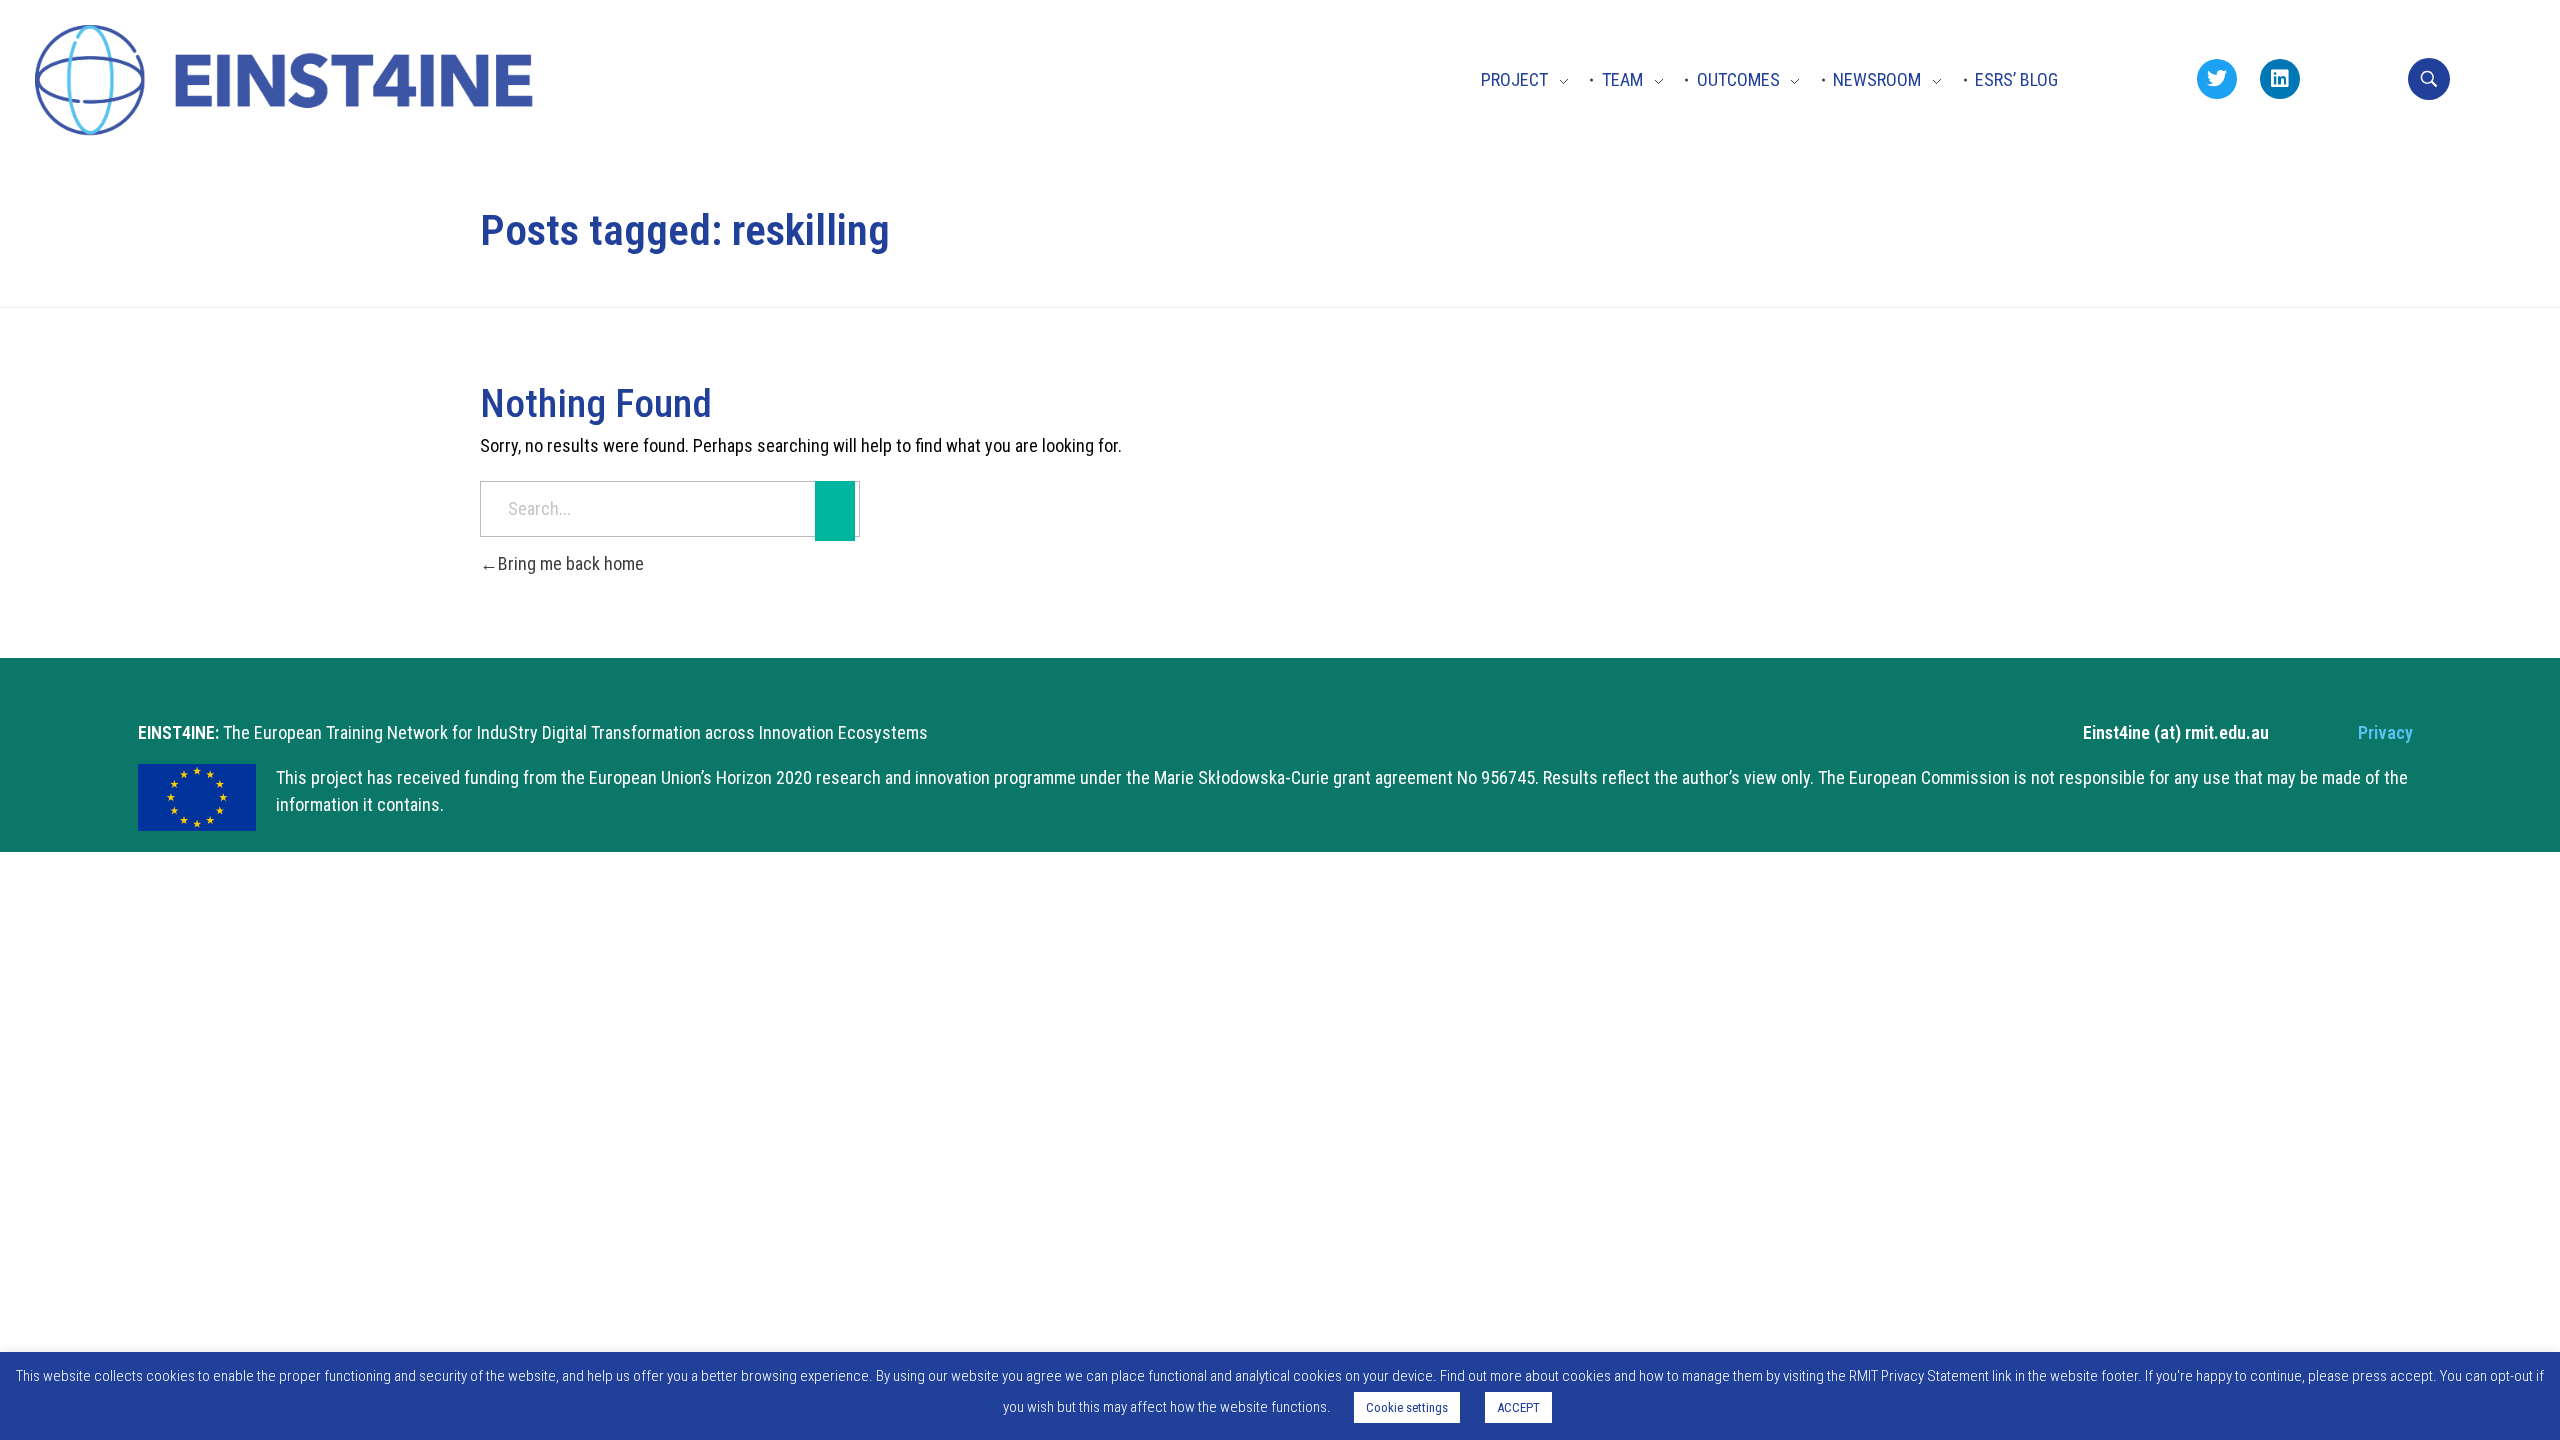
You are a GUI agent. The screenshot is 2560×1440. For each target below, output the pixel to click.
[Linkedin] (2280, 79)
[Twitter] (2217, 79)
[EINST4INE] (287, 83)
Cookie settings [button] (1407, 1407)
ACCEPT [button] (1518, 1407)
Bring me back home (571, 563)
